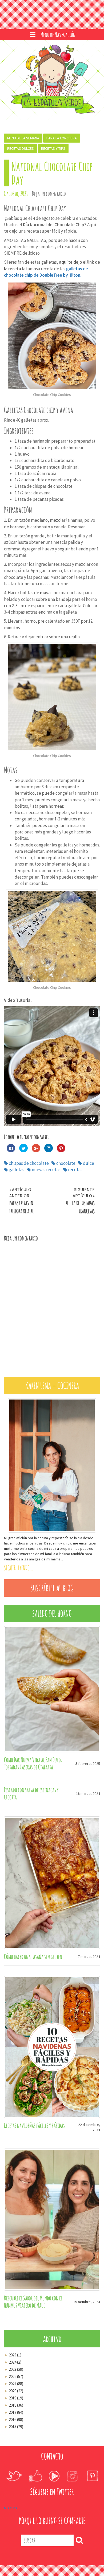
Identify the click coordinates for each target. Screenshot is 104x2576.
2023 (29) (14, 2365)
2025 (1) (13, 2351)
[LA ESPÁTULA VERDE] (52, 80)
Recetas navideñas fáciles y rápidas (34, 2121)
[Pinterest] (92, 2472)
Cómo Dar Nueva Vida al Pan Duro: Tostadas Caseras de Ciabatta (33, 1759)
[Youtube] (54, 2472)
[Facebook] (36, 2472)
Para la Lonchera (62, 138)
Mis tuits (11, 2504)
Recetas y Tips (53, 148)
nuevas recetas (46, 1170)
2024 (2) (13, 2358)
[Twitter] (14, 2472)
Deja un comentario (49, 194)
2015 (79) (14, 2422)
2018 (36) (14, 2401)
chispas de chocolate (29, 1163)
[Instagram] (72, 2472)
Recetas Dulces (21, 148)
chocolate (66, 1163)
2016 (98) (14, 2415)
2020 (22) (14, 2387)
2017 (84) (14, 2408)
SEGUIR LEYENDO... (18, 1564)
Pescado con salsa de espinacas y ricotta (31, 1789)
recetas (75, 1170)
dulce (89, 1163)
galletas (17, 1170)
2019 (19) (14, 2394)
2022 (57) (14, 2372)
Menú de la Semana (23, 138)
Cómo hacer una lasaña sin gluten (33, 1952)
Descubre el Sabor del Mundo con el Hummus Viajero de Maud (33, 2297)
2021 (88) (14, 2379)
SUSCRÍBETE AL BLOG (52, 1584)
